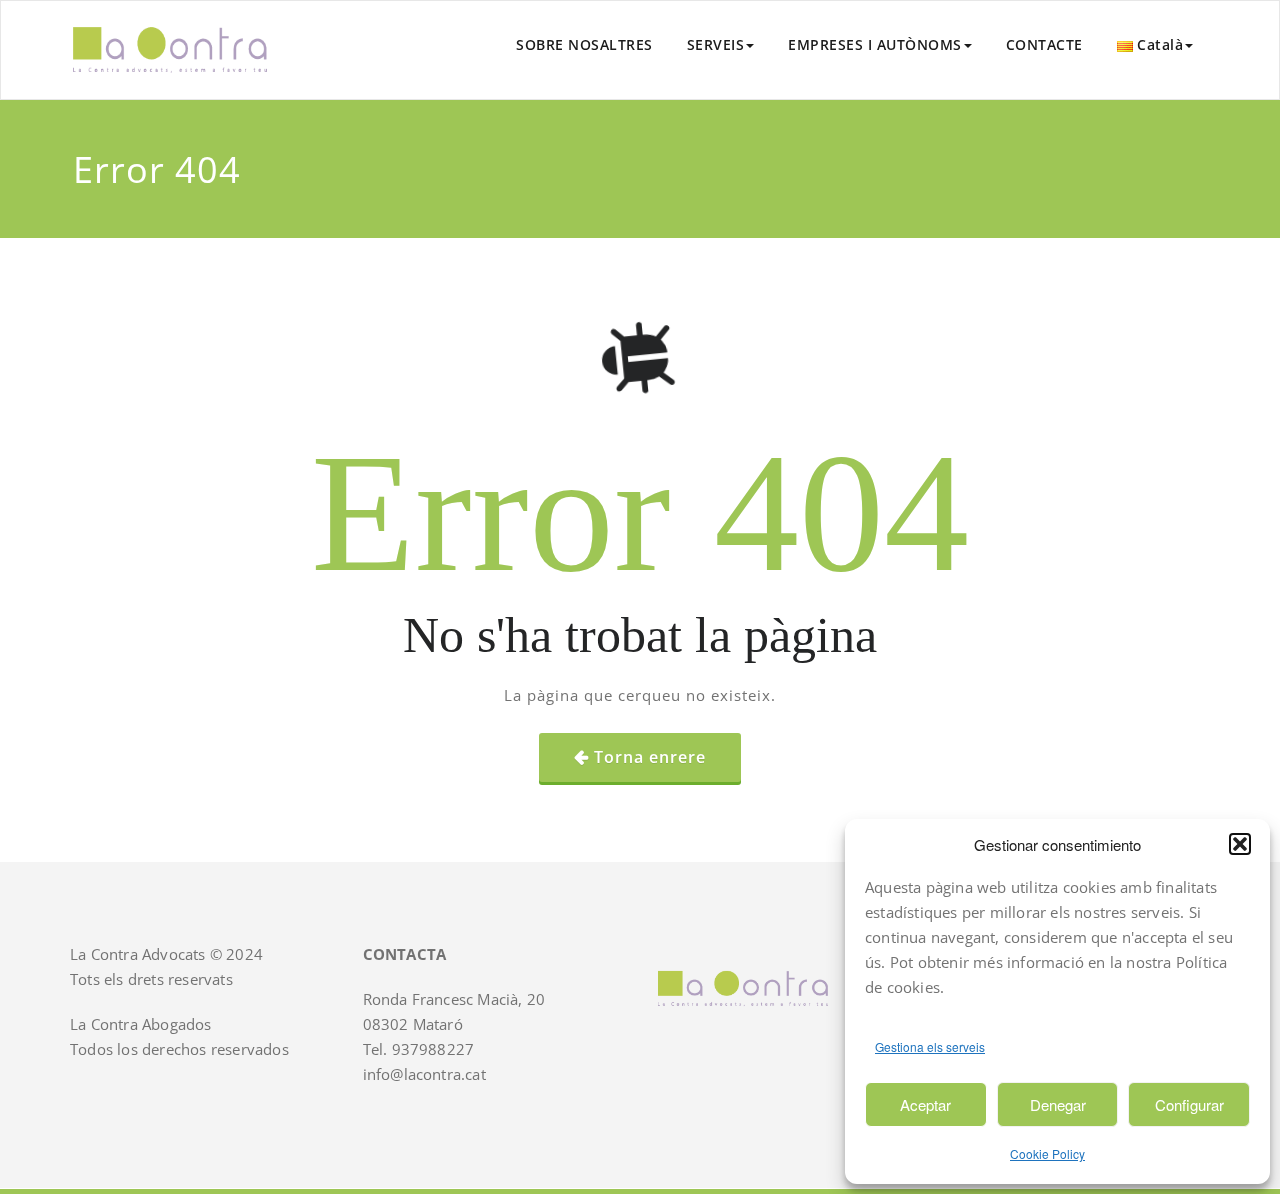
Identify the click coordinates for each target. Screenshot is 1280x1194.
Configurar (1189, 1104)
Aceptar (925, 1104)
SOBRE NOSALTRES (584, 44)
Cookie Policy (1047, 1153)
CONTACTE (1044, 44)
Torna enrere (650, 757)
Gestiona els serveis (930, 1046)
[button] (1240, 844)
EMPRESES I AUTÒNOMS (875, 44)
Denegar (1058, 1104)
